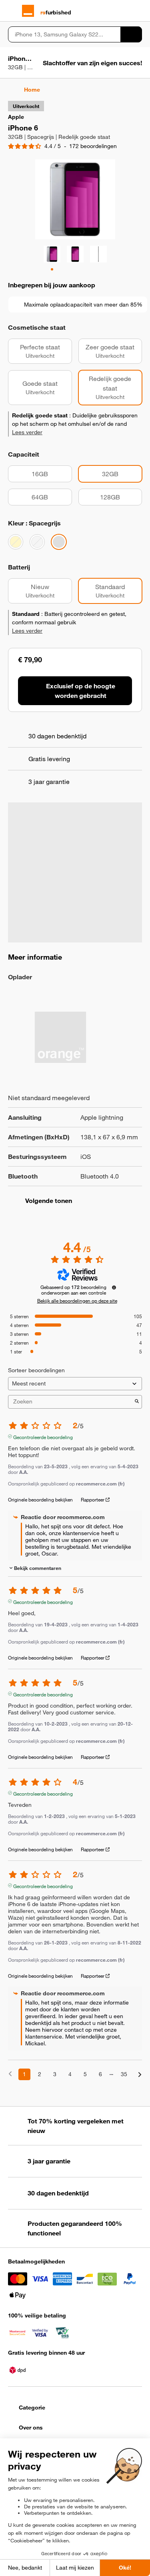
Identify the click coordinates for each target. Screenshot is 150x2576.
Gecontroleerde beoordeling (43, 1436)
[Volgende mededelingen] (140, 2075)
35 (124, 2074)
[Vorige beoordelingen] (10, 2074)
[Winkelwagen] (138, 11)
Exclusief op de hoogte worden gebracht (81, 691)
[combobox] (64, 34)
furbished (56, 12)
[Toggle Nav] (12, 11)
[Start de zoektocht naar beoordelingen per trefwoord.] (137, 1402)
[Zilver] (37, 542)
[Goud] (16, 542)
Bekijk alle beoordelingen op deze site (77, 1301)
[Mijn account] (124, 11)
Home (32, 90)
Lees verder (27, 432)
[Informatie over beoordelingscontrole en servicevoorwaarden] (114, 1287)
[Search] (131, 34)
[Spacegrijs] (59, 542)
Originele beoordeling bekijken (40, 1499)
